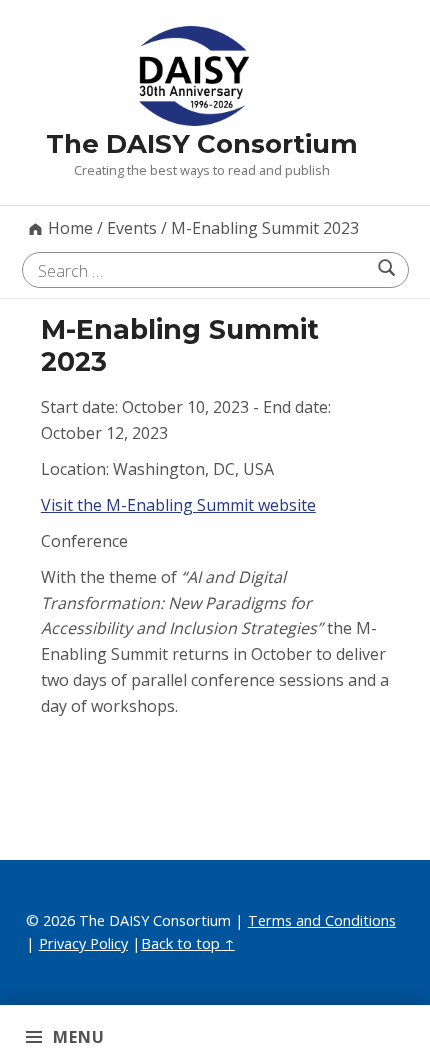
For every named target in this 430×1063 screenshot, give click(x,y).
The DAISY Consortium (202, 143)
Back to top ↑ (188, 943)
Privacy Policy (83, 943)
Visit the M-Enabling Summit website (178, 505)
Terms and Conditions (322, 920)
